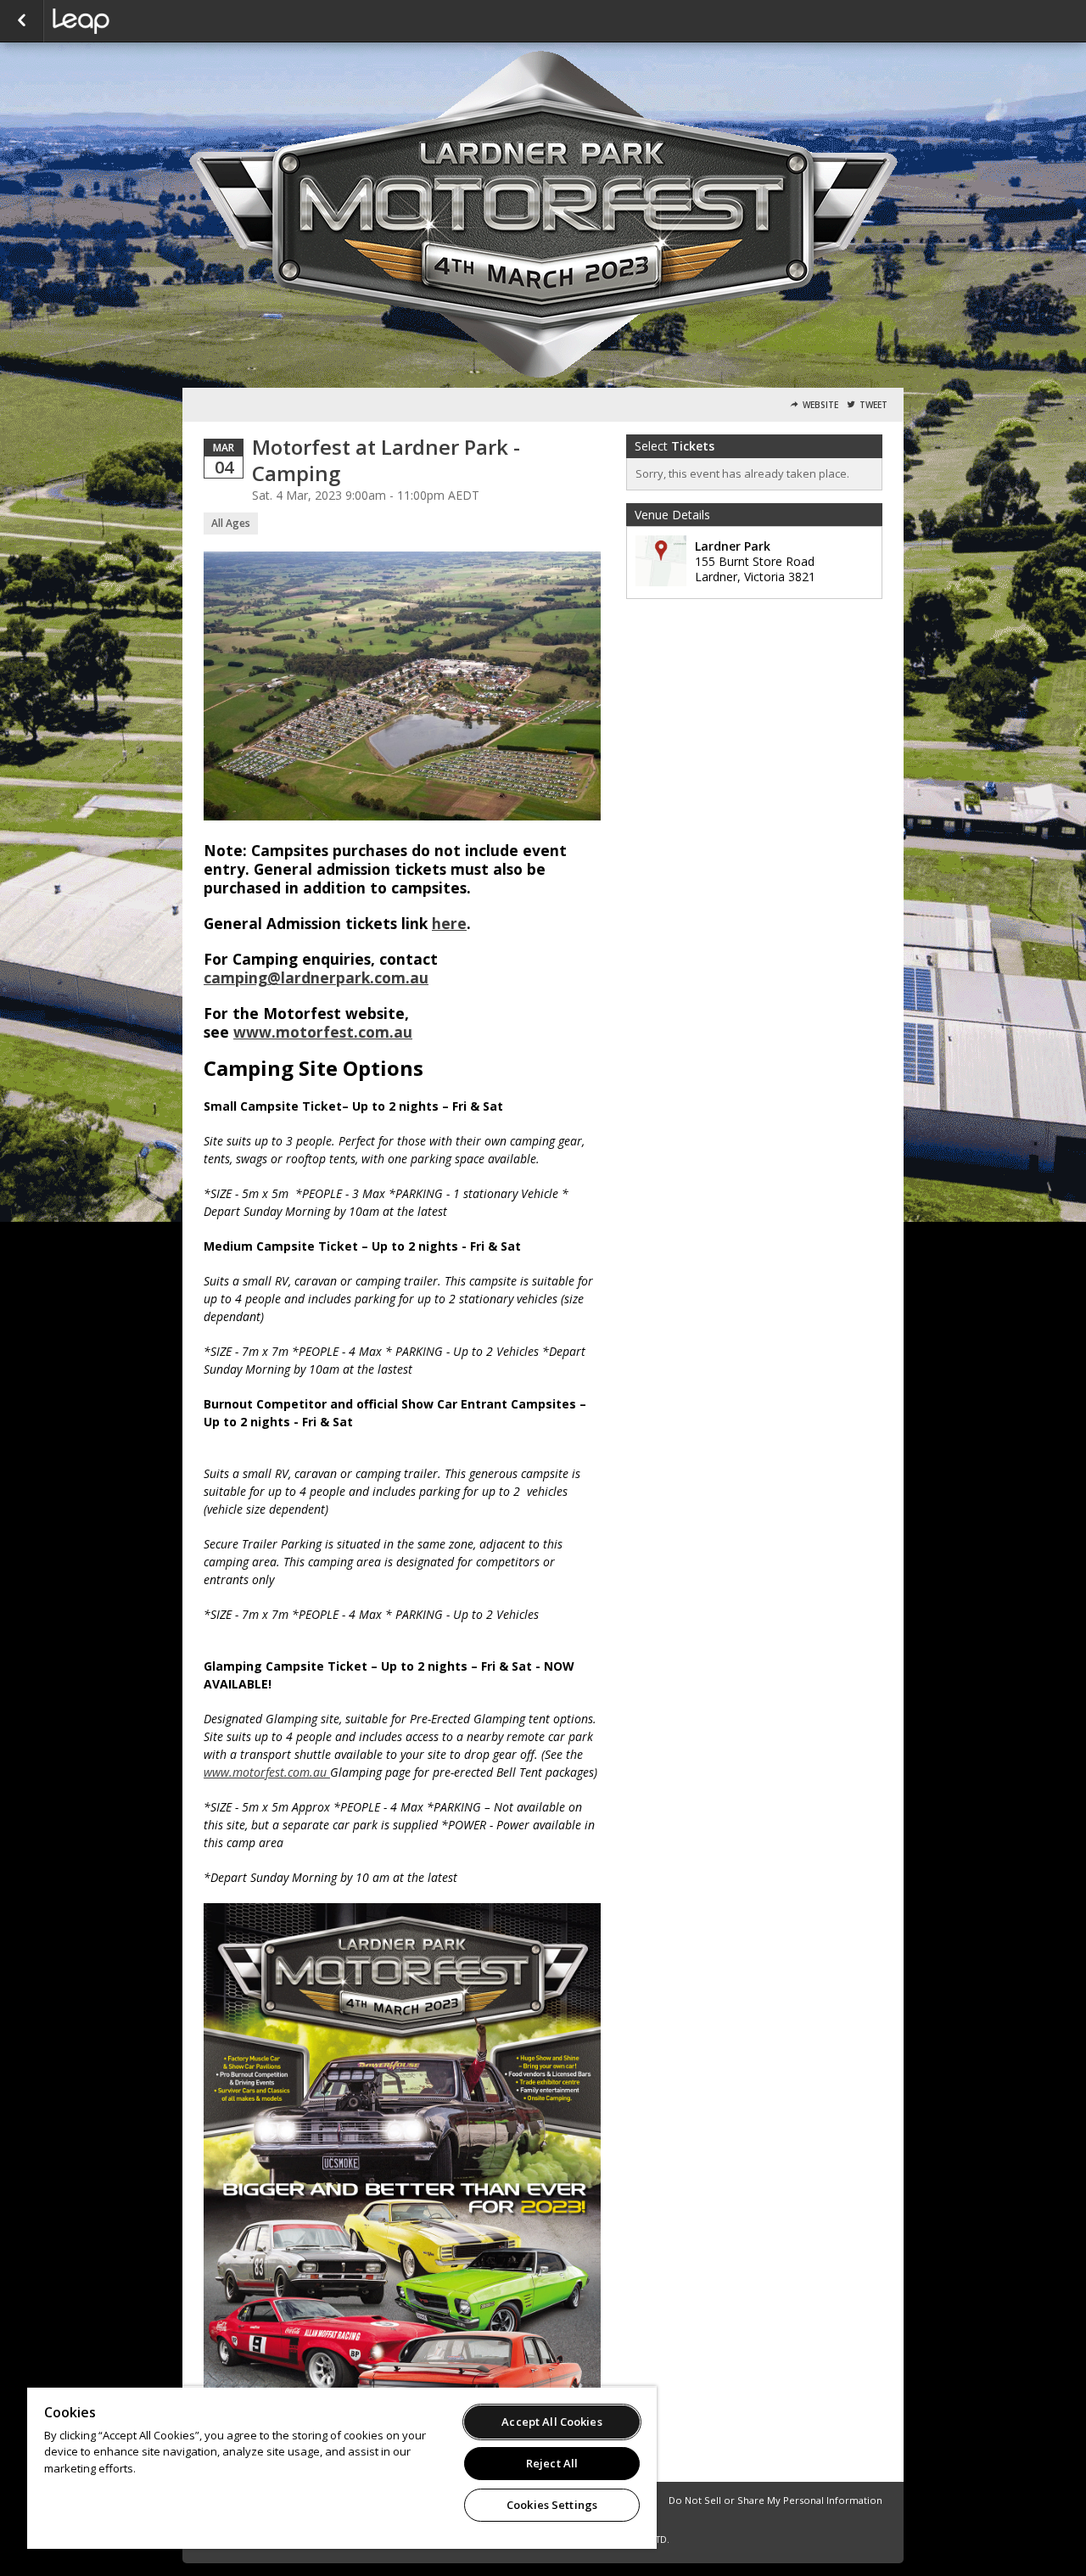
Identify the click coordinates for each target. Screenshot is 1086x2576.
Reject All (552, 2463)
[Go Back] (22, 21)
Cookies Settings (552, 2505)
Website (820, 405)
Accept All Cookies (551, 2422)
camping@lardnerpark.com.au (316, 977)
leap (137, 21)
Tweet (873, 405)
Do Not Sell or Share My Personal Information (775, 2500)
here (449, 923)
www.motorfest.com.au (323, 1032)
